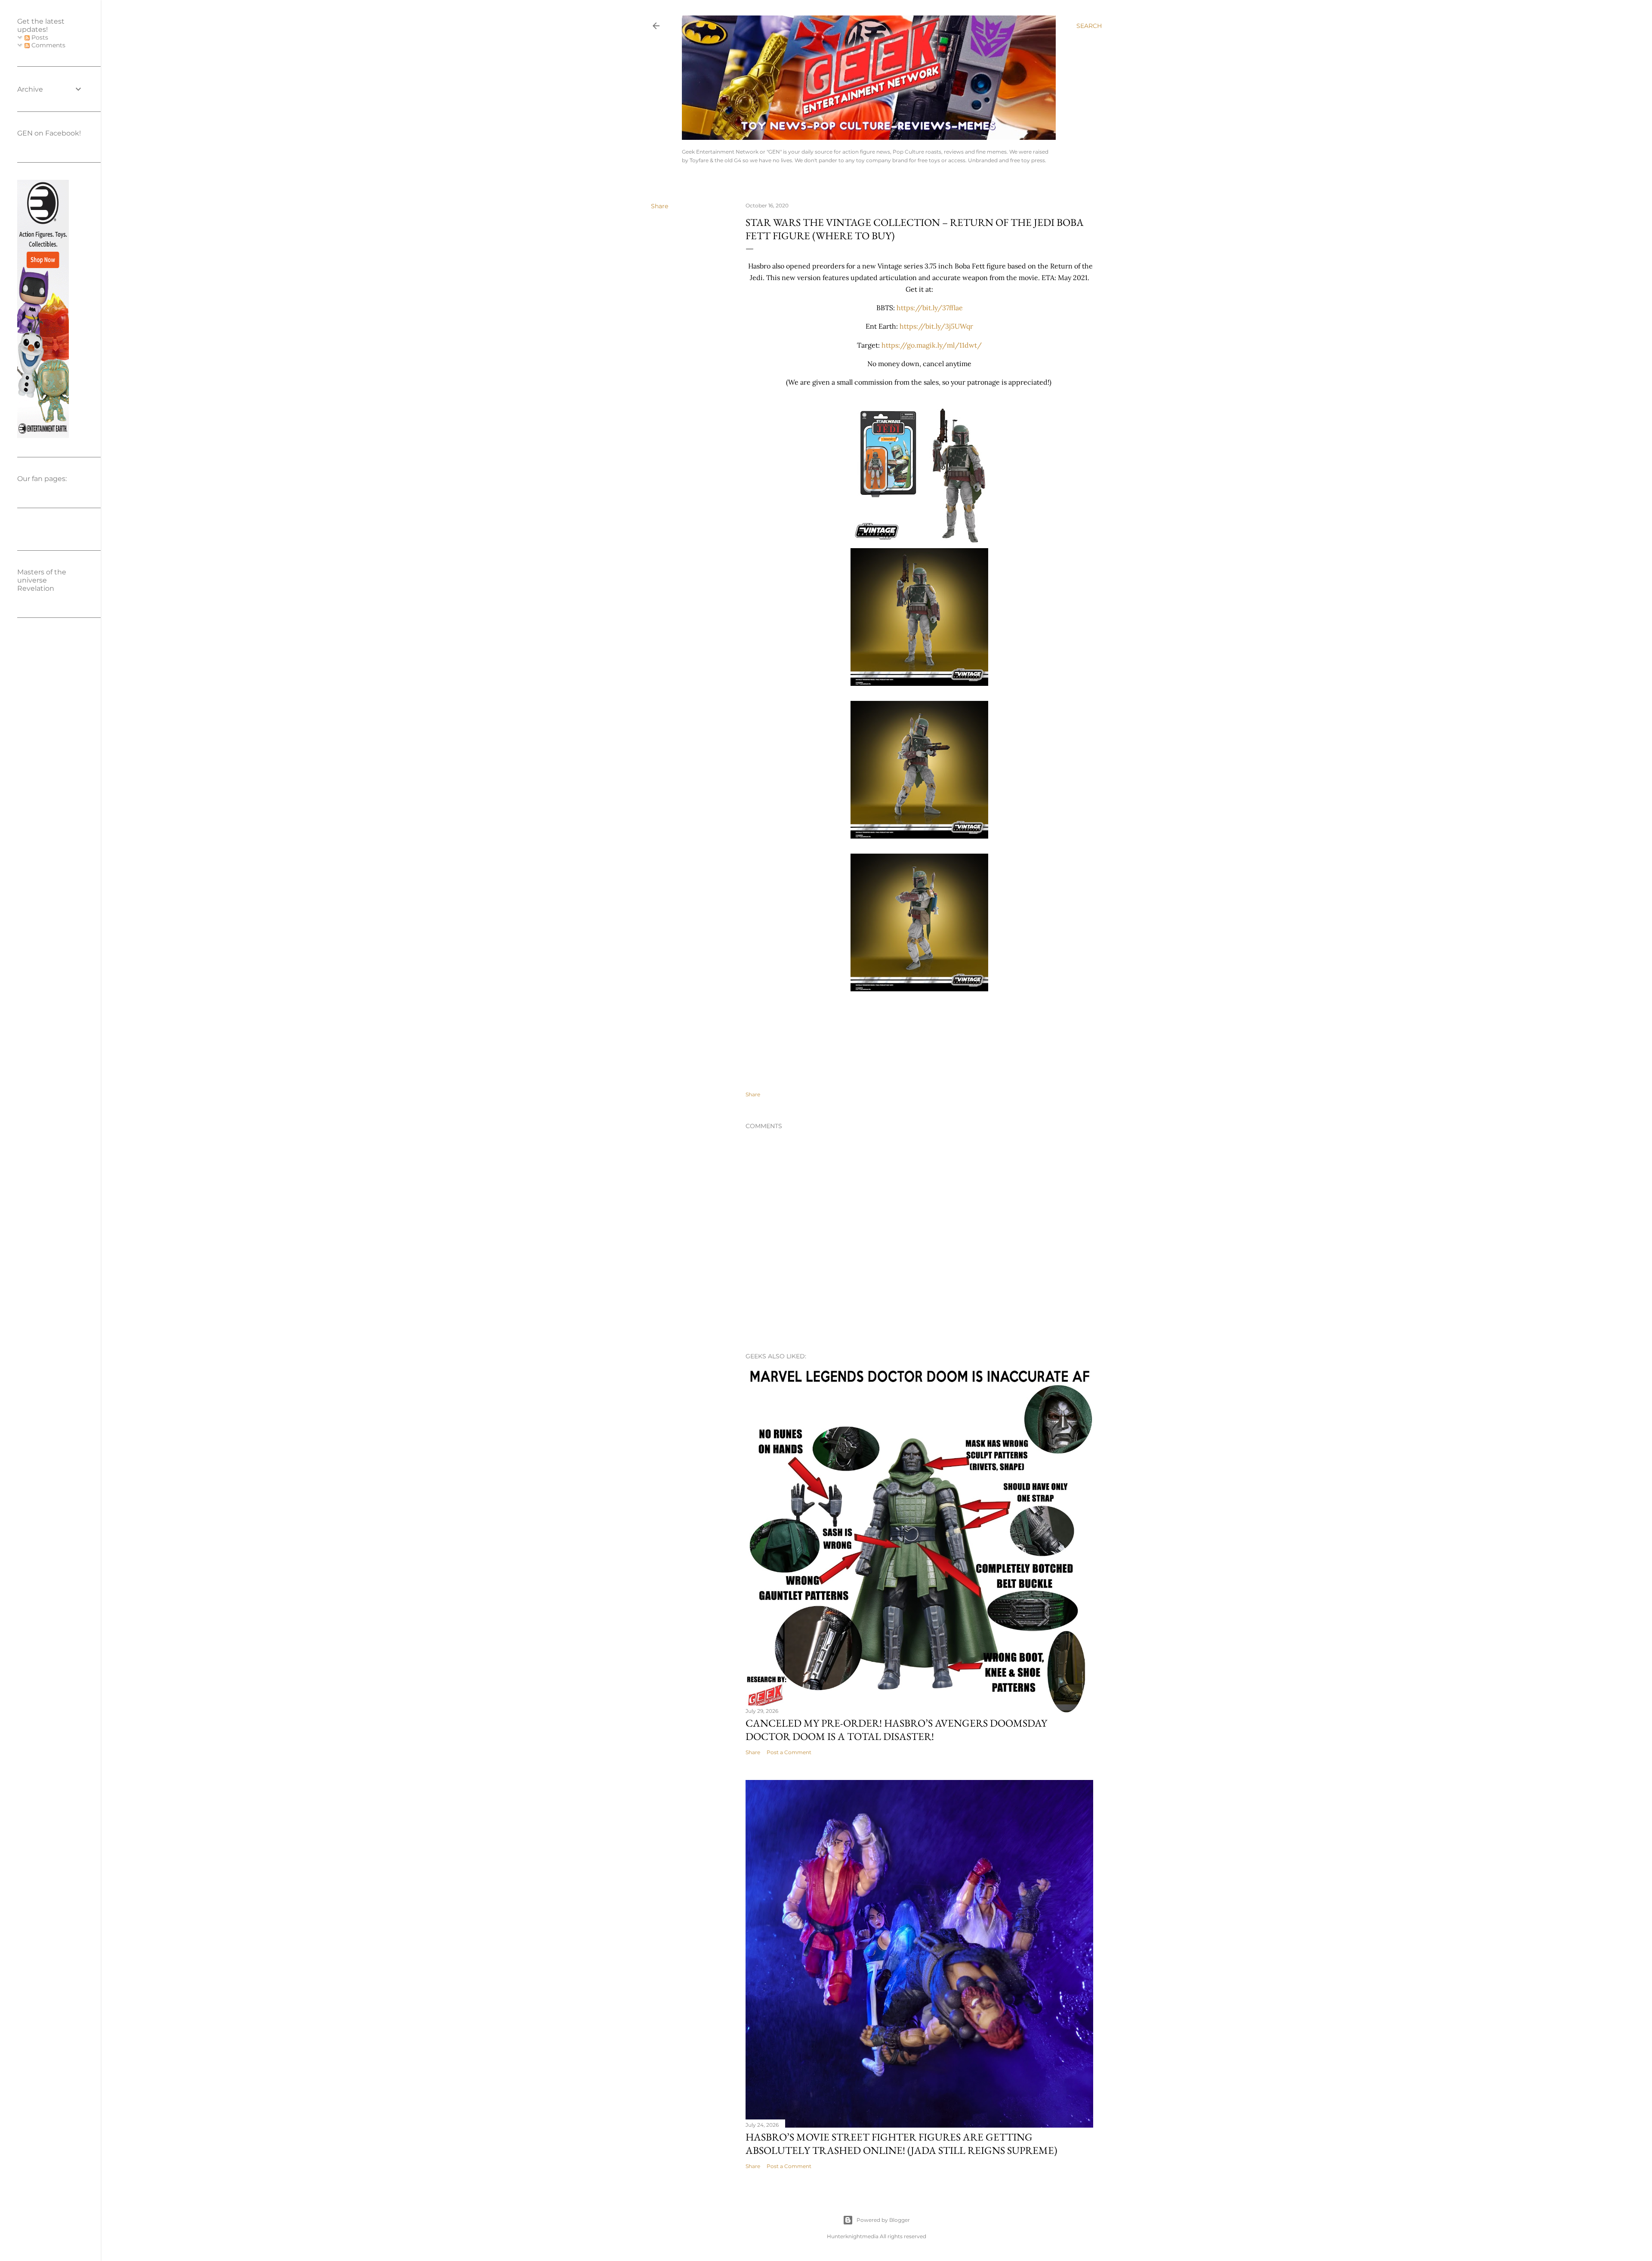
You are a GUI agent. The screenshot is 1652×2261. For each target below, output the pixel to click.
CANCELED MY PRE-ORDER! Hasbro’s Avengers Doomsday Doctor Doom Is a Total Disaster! (896, 1730)
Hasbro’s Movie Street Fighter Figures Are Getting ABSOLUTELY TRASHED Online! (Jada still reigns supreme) (902, 2144)
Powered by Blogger (883, 2220)
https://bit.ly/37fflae (930, 308)
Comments (48, 45)
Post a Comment (789, 1752)
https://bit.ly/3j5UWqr (936, 326)
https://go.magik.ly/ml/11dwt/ (932, 345)
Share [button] (660, 206)
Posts (39, 37)
